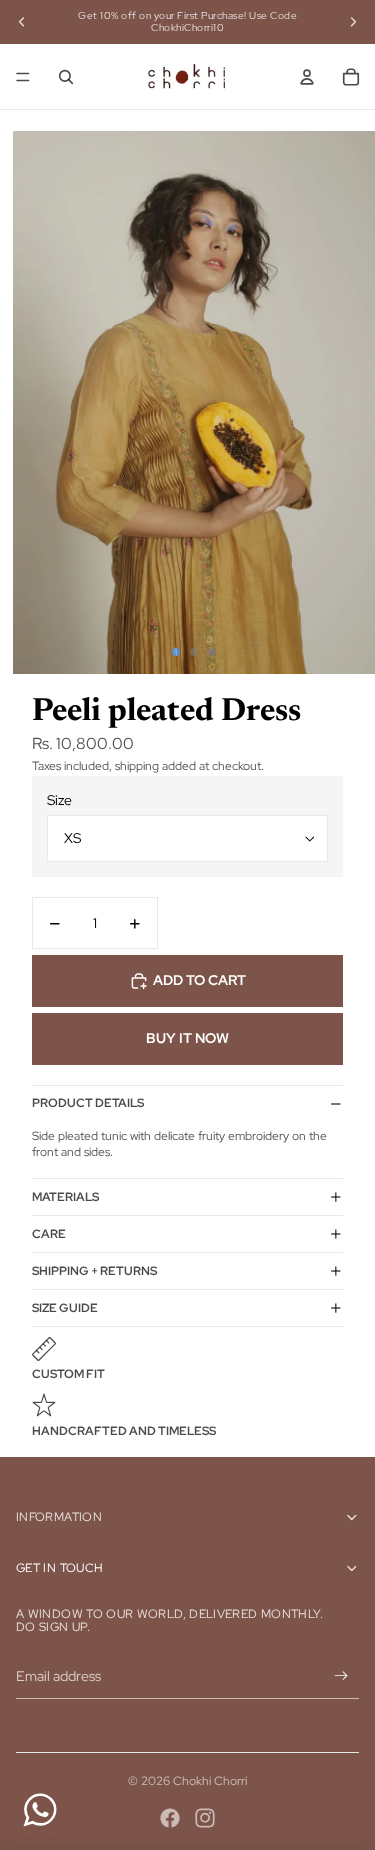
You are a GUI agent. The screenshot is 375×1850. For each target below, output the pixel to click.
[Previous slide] (22, 22)
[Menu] (23, 77)
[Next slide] (353, 22)
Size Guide (65, 1308)
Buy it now (187, 1038)
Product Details (88, 1103)
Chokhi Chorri (210, 1781)
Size (59, 800)
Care (49, 1234)
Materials (65, 1197)
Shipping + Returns (94, 1271)
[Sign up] (341, 1676)
